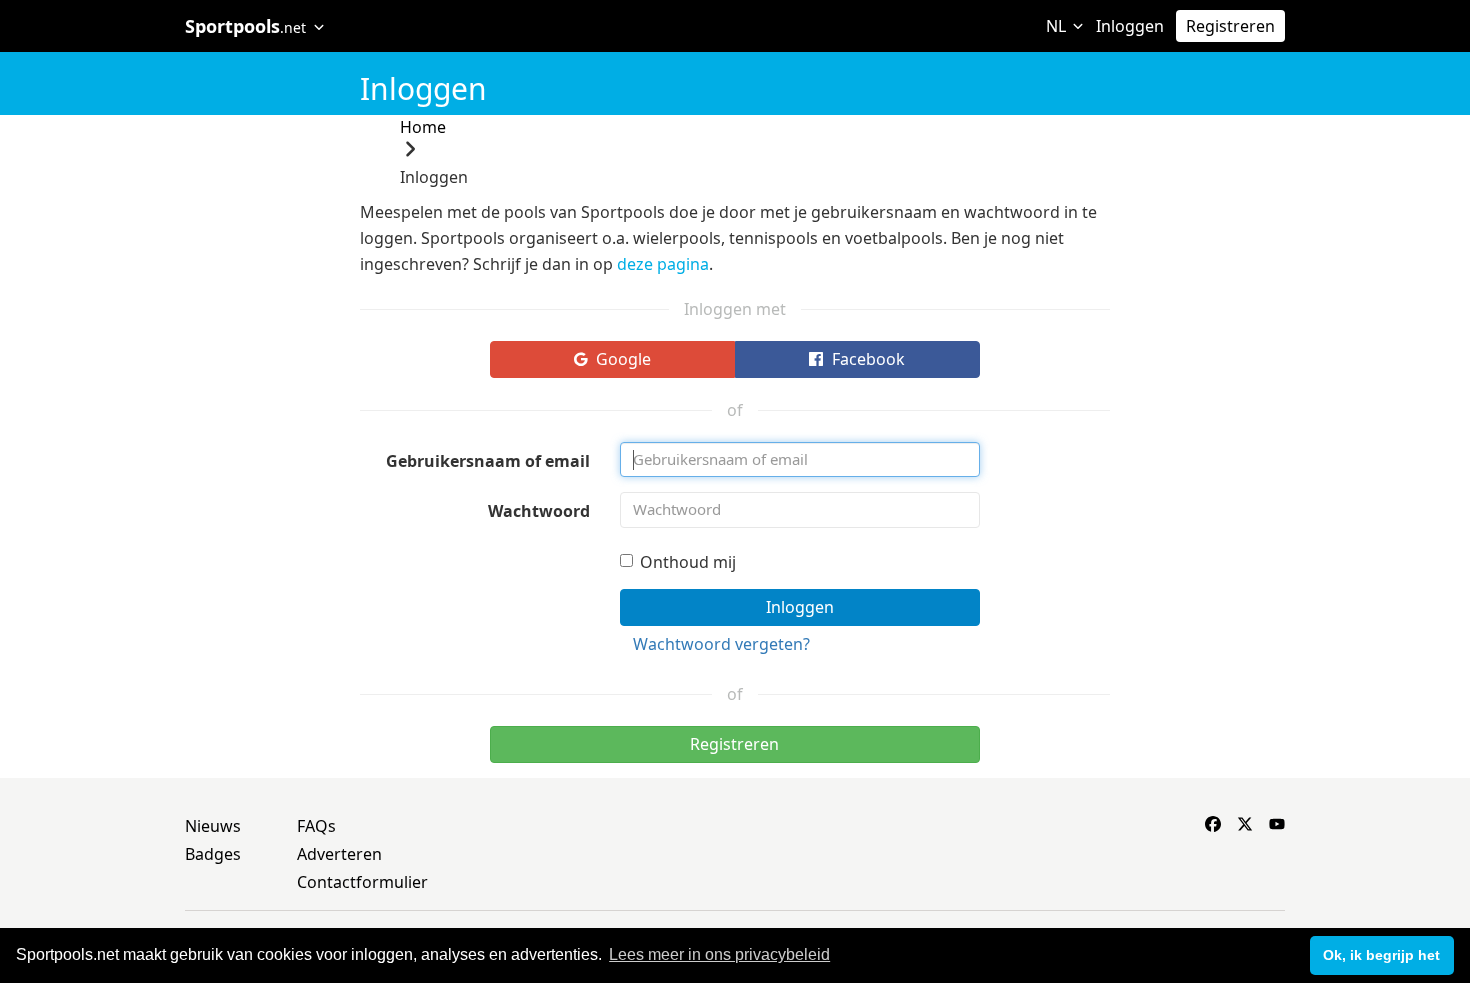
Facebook (866, 359)
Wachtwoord (539, 511)
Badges (213, 854)
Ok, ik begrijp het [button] (1381, 955)
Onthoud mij (688, 562)
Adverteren (339, 854)
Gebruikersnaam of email (488, 461)
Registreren (1230, 26)
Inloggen (1130, 26)
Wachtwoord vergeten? (721, 644)
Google (621, 359)
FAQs (316, 826)
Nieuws (213, 826)
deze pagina (663, 264)
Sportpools (245, 26)
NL (1058, 26)
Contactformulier (362, 882)
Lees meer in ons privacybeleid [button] (719, 954)
